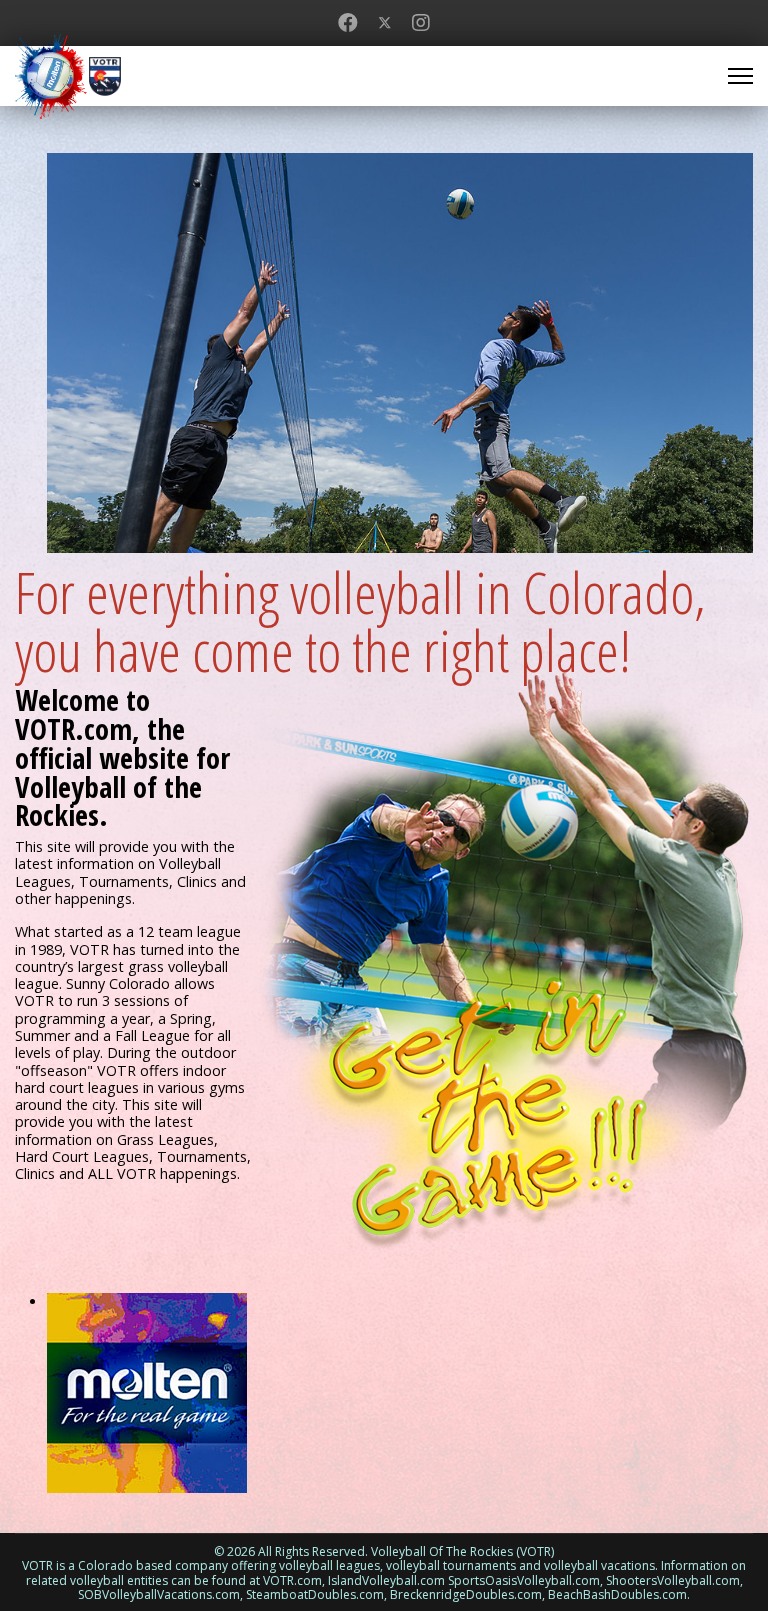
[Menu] (740, 76)
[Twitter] (385, 22)
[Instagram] (421, 22)
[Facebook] (348, 22)
